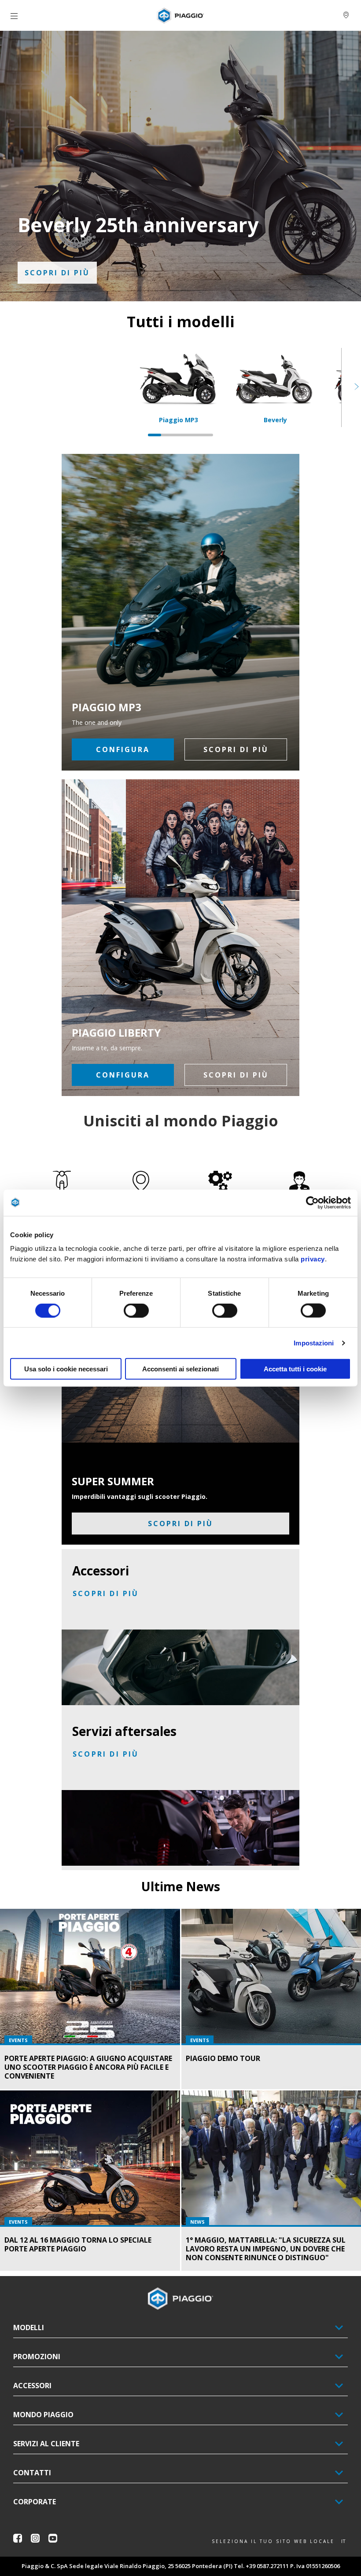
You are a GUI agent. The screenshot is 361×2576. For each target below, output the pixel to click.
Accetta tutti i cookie (295, 1369)
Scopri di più (57, 273)
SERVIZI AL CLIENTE (46, 2444)
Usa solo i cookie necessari (66, 1369)
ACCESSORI (32, 2386)
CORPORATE (35, 2502)
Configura (123, 749)
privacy (313, 1259)
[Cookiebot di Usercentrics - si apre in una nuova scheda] (312, 1202)
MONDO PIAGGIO (43, 2415)
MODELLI (29, 2328)
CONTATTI (32, 2473)
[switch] (136, 1310)
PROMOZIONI (37, 2357)
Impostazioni (314, 1343)
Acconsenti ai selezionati (180, 1369)
